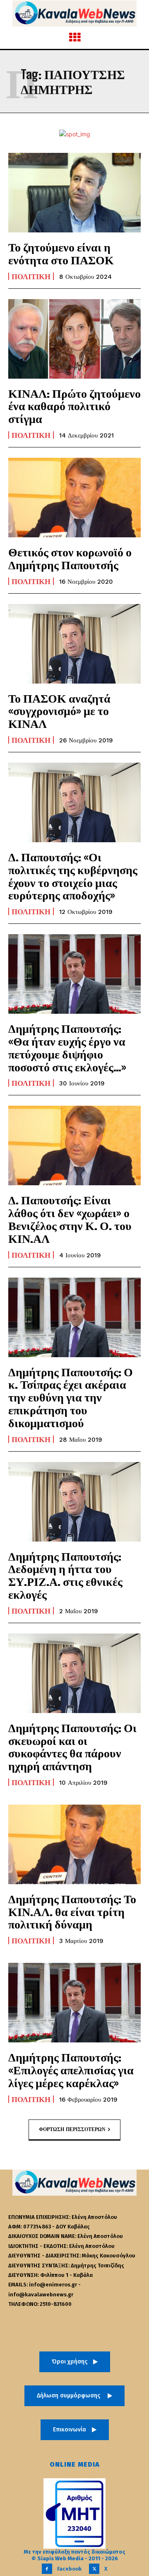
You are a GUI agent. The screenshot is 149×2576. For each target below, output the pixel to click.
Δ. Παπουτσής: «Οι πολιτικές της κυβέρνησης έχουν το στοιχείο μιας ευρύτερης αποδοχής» (73, 876)
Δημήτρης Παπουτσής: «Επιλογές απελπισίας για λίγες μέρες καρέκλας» (71, 2070)
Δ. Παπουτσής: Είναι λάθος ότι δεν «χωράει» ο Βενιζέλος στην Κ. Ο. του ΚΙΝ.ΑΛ (70, 1219)
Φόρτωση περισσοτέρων (72, 2129)
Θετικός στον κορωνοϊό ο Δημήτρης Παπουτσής (70, 558)
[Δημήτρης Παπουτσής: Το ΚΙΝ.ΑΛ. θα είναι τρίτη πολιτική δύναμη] (74, 1844)
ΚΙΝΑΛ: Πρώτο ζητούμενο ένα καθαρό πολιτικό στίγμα (74, 406)
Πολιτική (31, 276)
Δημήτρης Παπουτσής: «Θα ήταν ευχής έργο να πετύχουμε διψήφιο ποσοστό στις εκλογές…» (67, 1047)
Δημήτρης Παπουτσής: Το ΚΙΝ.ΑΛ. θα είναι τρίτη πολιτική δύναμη (72, 1911)
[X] (94, 2569)
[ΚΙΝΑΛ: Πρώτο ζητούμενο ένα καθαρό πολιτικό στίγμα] (74, 339)
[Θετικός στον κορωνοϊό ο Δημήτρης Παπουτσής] (74, 498)
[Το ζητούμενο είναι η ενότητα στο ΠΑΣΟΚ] (74, 193)
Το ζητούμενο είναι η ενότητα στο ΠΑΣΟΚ (61, 253)
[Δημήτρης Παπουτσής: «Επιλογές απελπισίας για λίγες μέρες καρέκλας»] (74, 2003)
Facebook (69, 2569)
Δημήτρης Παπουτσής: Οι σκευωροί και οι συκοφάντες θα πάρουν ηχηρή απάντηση (72, 1747)
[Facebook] (47, 2569)
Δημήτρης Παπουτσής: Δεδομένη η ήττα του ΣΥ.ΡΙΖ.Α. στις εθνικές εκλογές (65, 1575)
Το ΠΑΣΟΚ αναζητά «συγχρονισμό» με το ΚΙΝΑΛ (59, 711)
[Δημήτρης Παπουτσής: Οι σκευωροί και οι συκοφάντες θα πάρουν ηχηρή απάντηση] (74, 1673)
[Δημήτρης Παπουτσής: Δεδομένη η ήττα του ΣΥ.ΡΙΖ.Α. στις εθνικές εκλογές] (74, 1502)
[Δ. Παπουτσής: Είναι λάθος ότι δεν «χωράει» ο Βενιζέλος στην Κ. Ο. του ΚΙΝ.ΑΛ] (74, 1145)
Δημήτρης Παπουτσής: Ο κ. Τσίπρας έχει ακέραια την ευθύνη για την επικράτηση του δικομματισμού (71, 1397)
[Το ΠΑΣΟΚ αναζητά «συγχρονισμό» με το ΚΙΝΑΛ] (74, 644)
